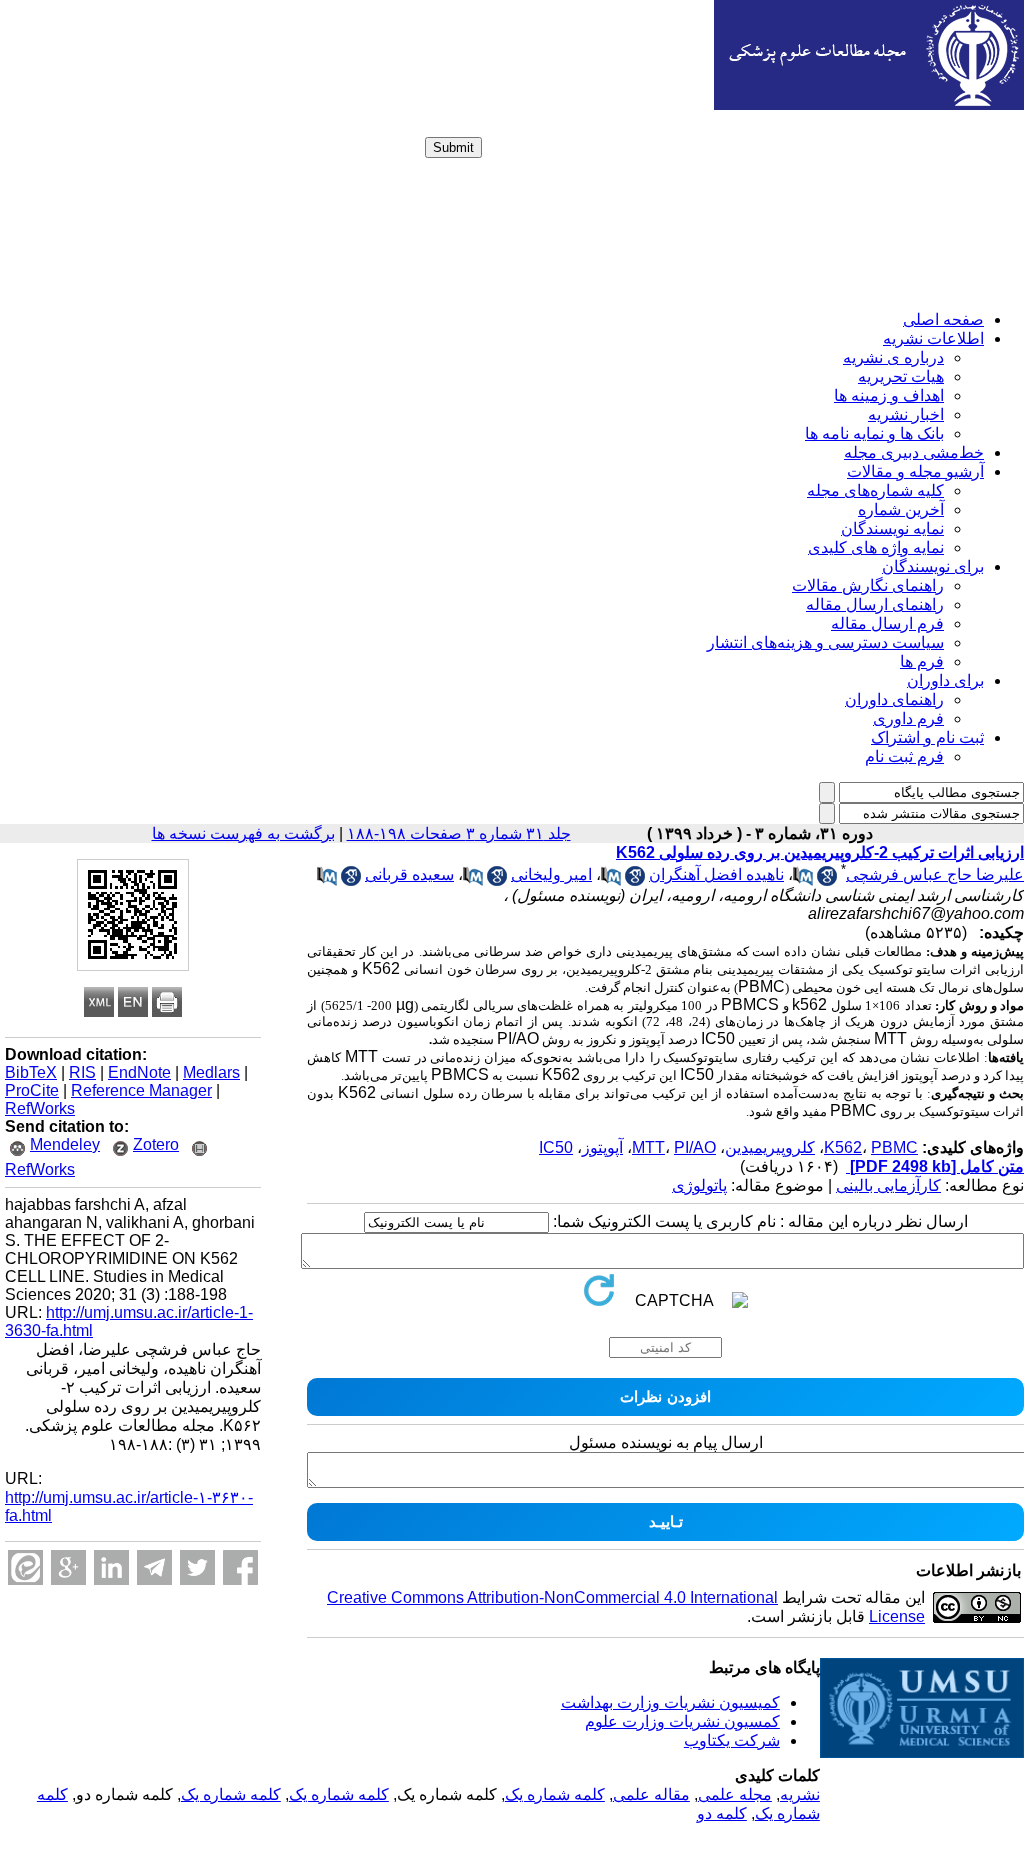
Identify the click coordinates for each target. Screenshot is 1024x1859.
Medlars (211, 1072)
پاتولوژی (699, 1185)
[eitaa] (25, 1567)
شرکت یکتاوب (732, 1740)
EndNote (139, 1072)
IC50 (556, 1147)
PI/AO (695, 1147)
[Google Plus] (68, 1567)
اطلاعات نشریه (933, 338)
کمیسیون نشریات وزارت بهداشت (670, 1702)
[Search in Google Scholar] (827, 880)
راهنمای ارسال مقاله (875, 604)
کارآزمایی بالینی (888, 1185)
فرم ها (922, 661)
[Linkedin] (111, 1567)
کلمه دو (722, 1813)
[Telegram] (154, 1567)
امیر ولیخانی (551, 874)
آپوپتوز (602, 1147)
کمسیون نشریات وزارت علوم (682, 1721)
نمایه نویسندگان (892, 528)
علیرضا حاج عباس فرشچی (935, 874)
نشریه (800, 1794)
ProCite (32, 1090)
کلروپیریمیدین (770, 1147)
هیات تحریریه (901, 376)
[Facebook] (240, 1567)
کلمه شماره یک (555, 1794)
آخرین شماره (901, 509)
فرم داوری (908, 718)
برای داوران (945, 680)
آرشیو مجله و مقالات (915, 471)
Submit (453, 147)
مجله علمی (735, 1794)
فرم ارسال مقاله (887, 623)
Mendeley (65, 1144)
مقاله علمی (651, 1794)
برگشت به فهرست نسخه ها (243, 833)
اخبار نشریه (906, 414)
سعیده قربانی (409, 874)
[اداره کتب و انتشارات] (869, 104)
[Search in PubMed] (803, 880)
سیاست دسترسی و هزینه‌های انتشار (825, 642)
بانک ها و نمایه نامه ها (874, 433)
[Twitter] (197, 1567)
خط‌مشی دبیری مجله (914, 452)
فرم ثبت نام (904, 756)
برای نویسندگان (933, 566)
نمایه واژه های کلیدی (876, 547)
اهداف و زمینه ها (889, 395)
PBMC (894, 1147)
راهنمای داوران (894, 699)
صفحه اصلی (943, 319)
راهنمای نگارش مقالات (868, 585)
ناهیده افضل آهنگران (716, 874)
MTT (648, 1147)
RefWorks (40, 1108)
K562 (843, 1147)
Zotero (156, 1144)
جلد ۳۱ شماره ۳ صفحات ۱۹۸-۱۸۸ (459, 833)
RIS (82, 1072)
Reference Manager (141, 1090)
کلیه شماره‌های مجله (875, 490)
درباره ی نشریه (893, 357)
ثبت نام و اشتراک (927, 737)
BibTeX (31, 1072)
